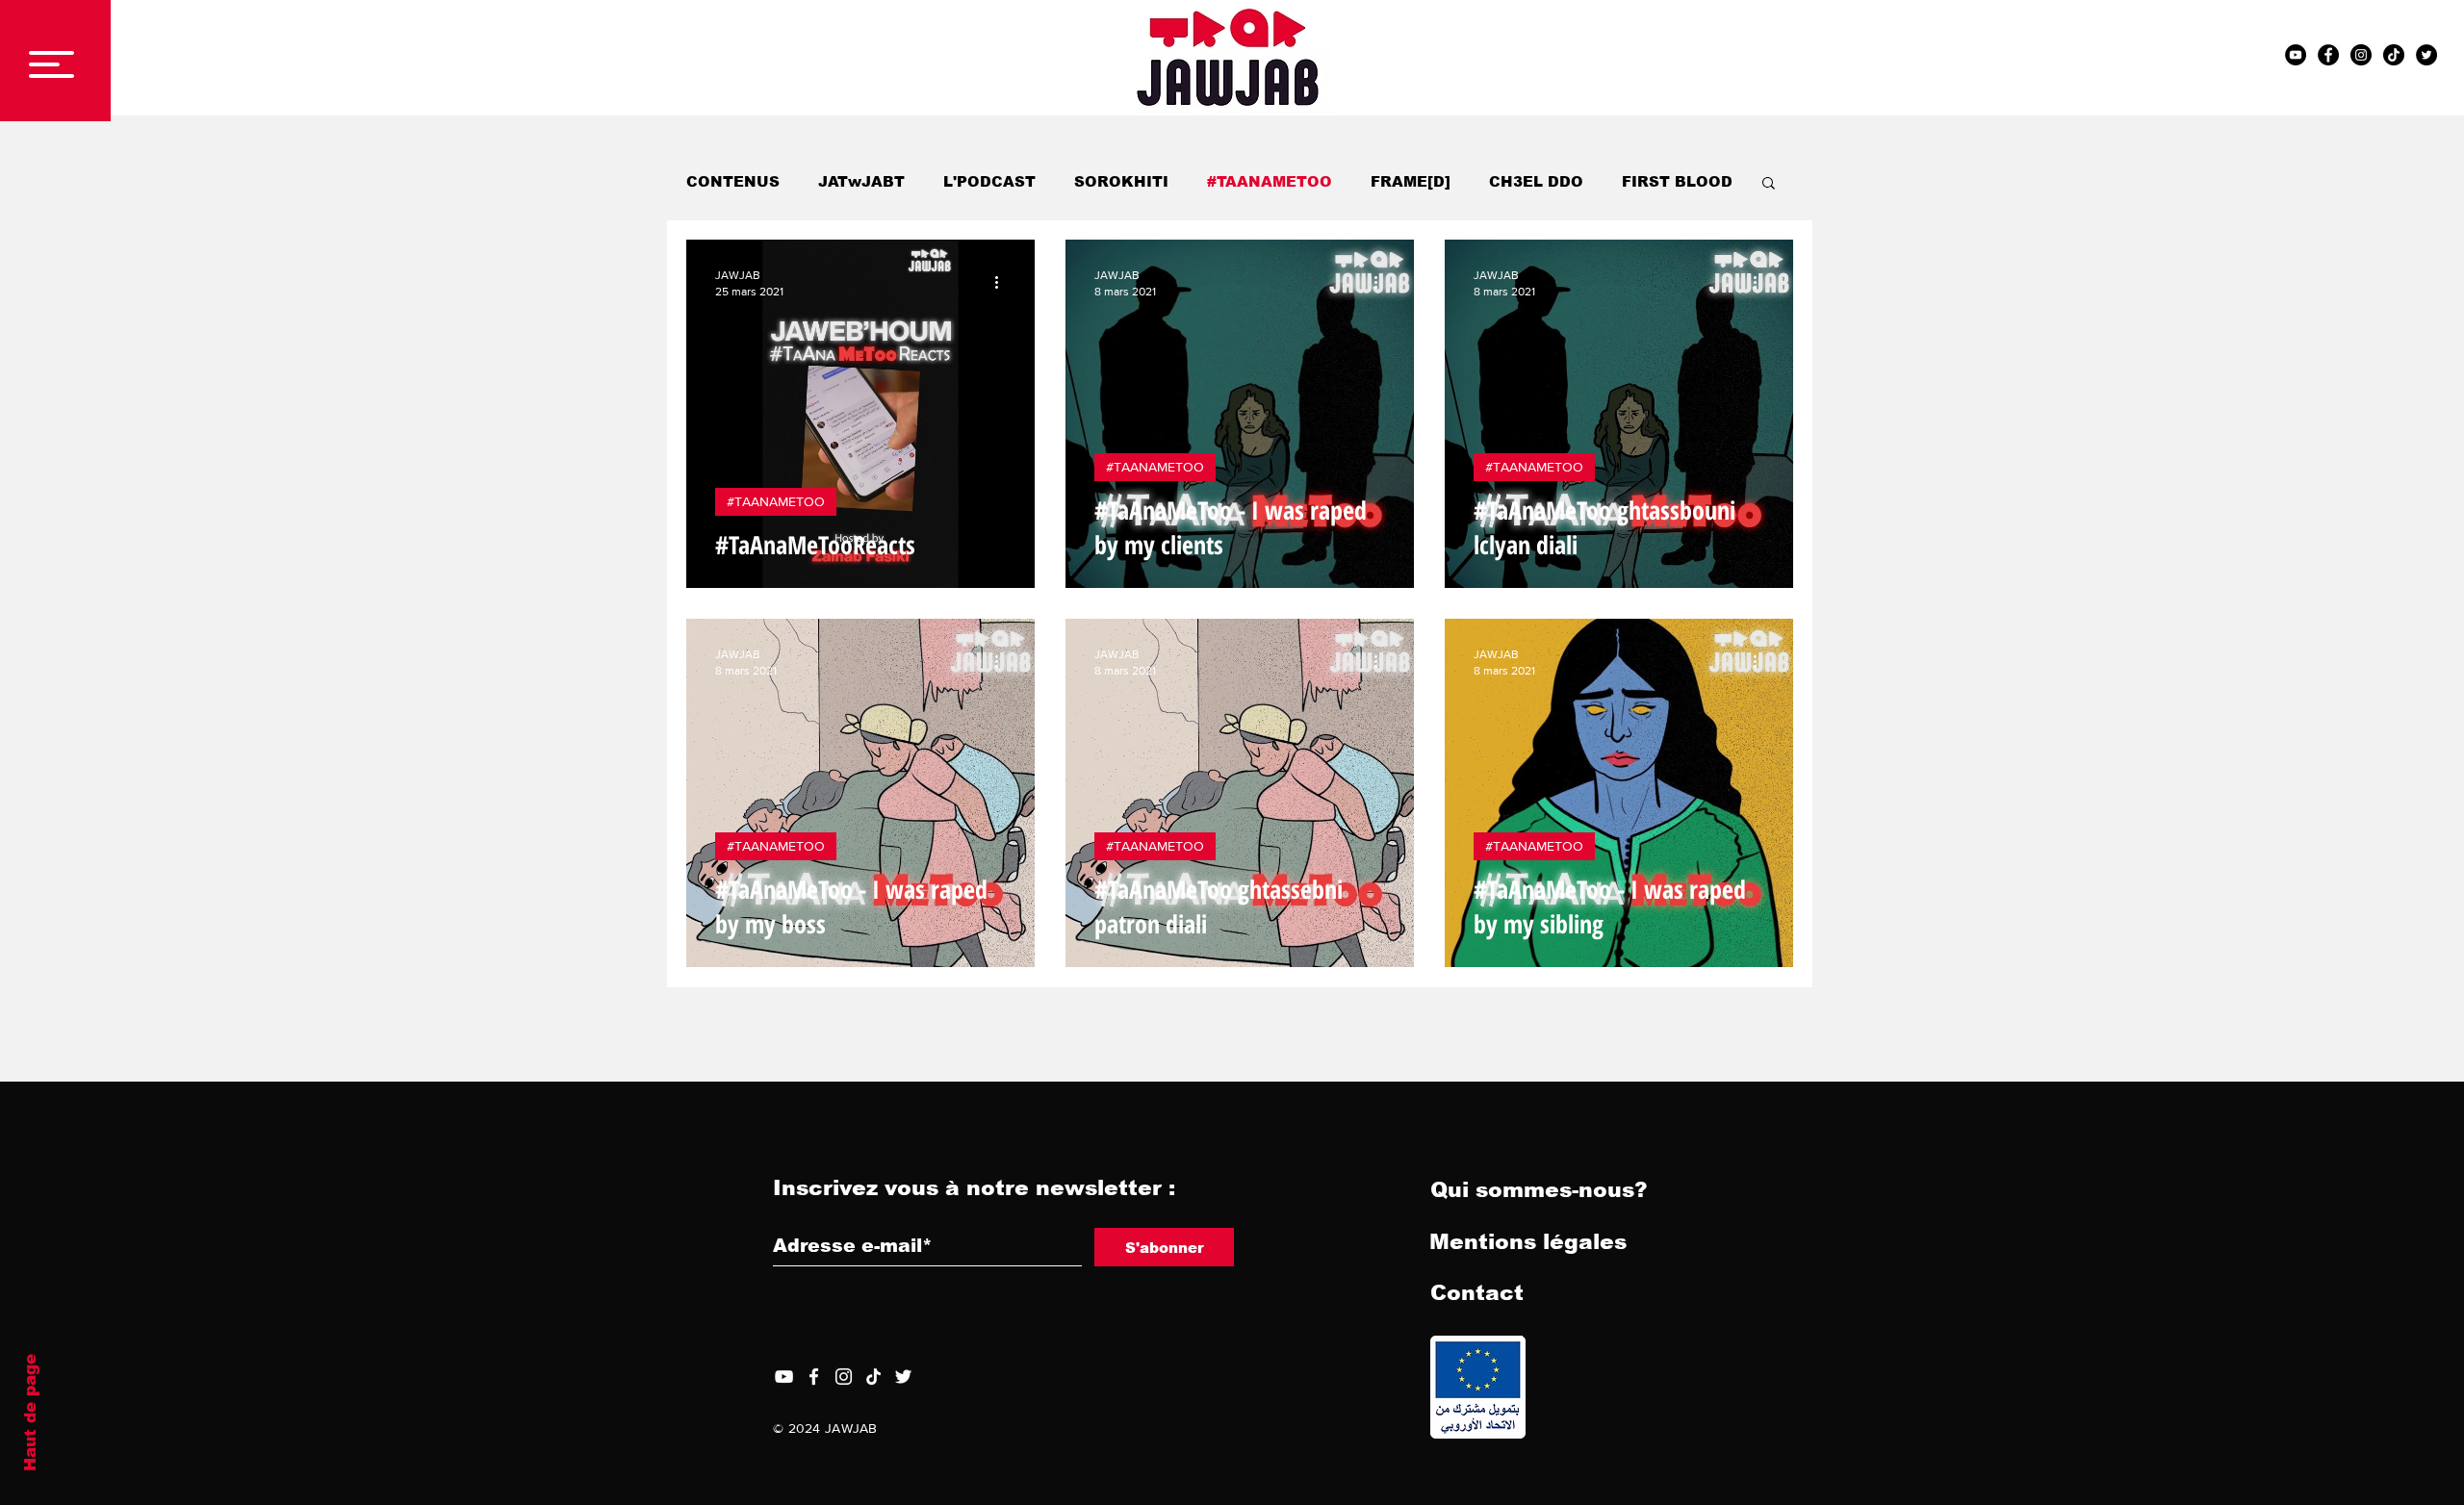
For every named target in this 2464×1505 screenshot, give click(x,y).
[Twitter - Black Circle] (2426, 55)
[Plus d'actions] (1003, 282)
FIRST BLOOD (1677, 181)
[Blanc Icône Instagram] (844, 1377)
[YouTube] (784, 1377)
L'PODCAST (989, 181)
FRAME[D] (1411, 181)
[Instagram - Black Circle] (2361, 55)
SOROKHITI (1121, 181)
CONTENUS (733, 181)
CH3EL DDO (1536, 181)
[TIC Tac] (2394, 55)
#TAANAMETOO (1270, 181)
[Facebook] (814, 1377)
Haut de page (30, 1413)
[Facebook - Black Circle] (2328, 55)
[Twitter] (903, 1377)
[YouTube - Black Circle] (2296, 55)
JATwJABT (861, 181)
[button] (51, 64)
